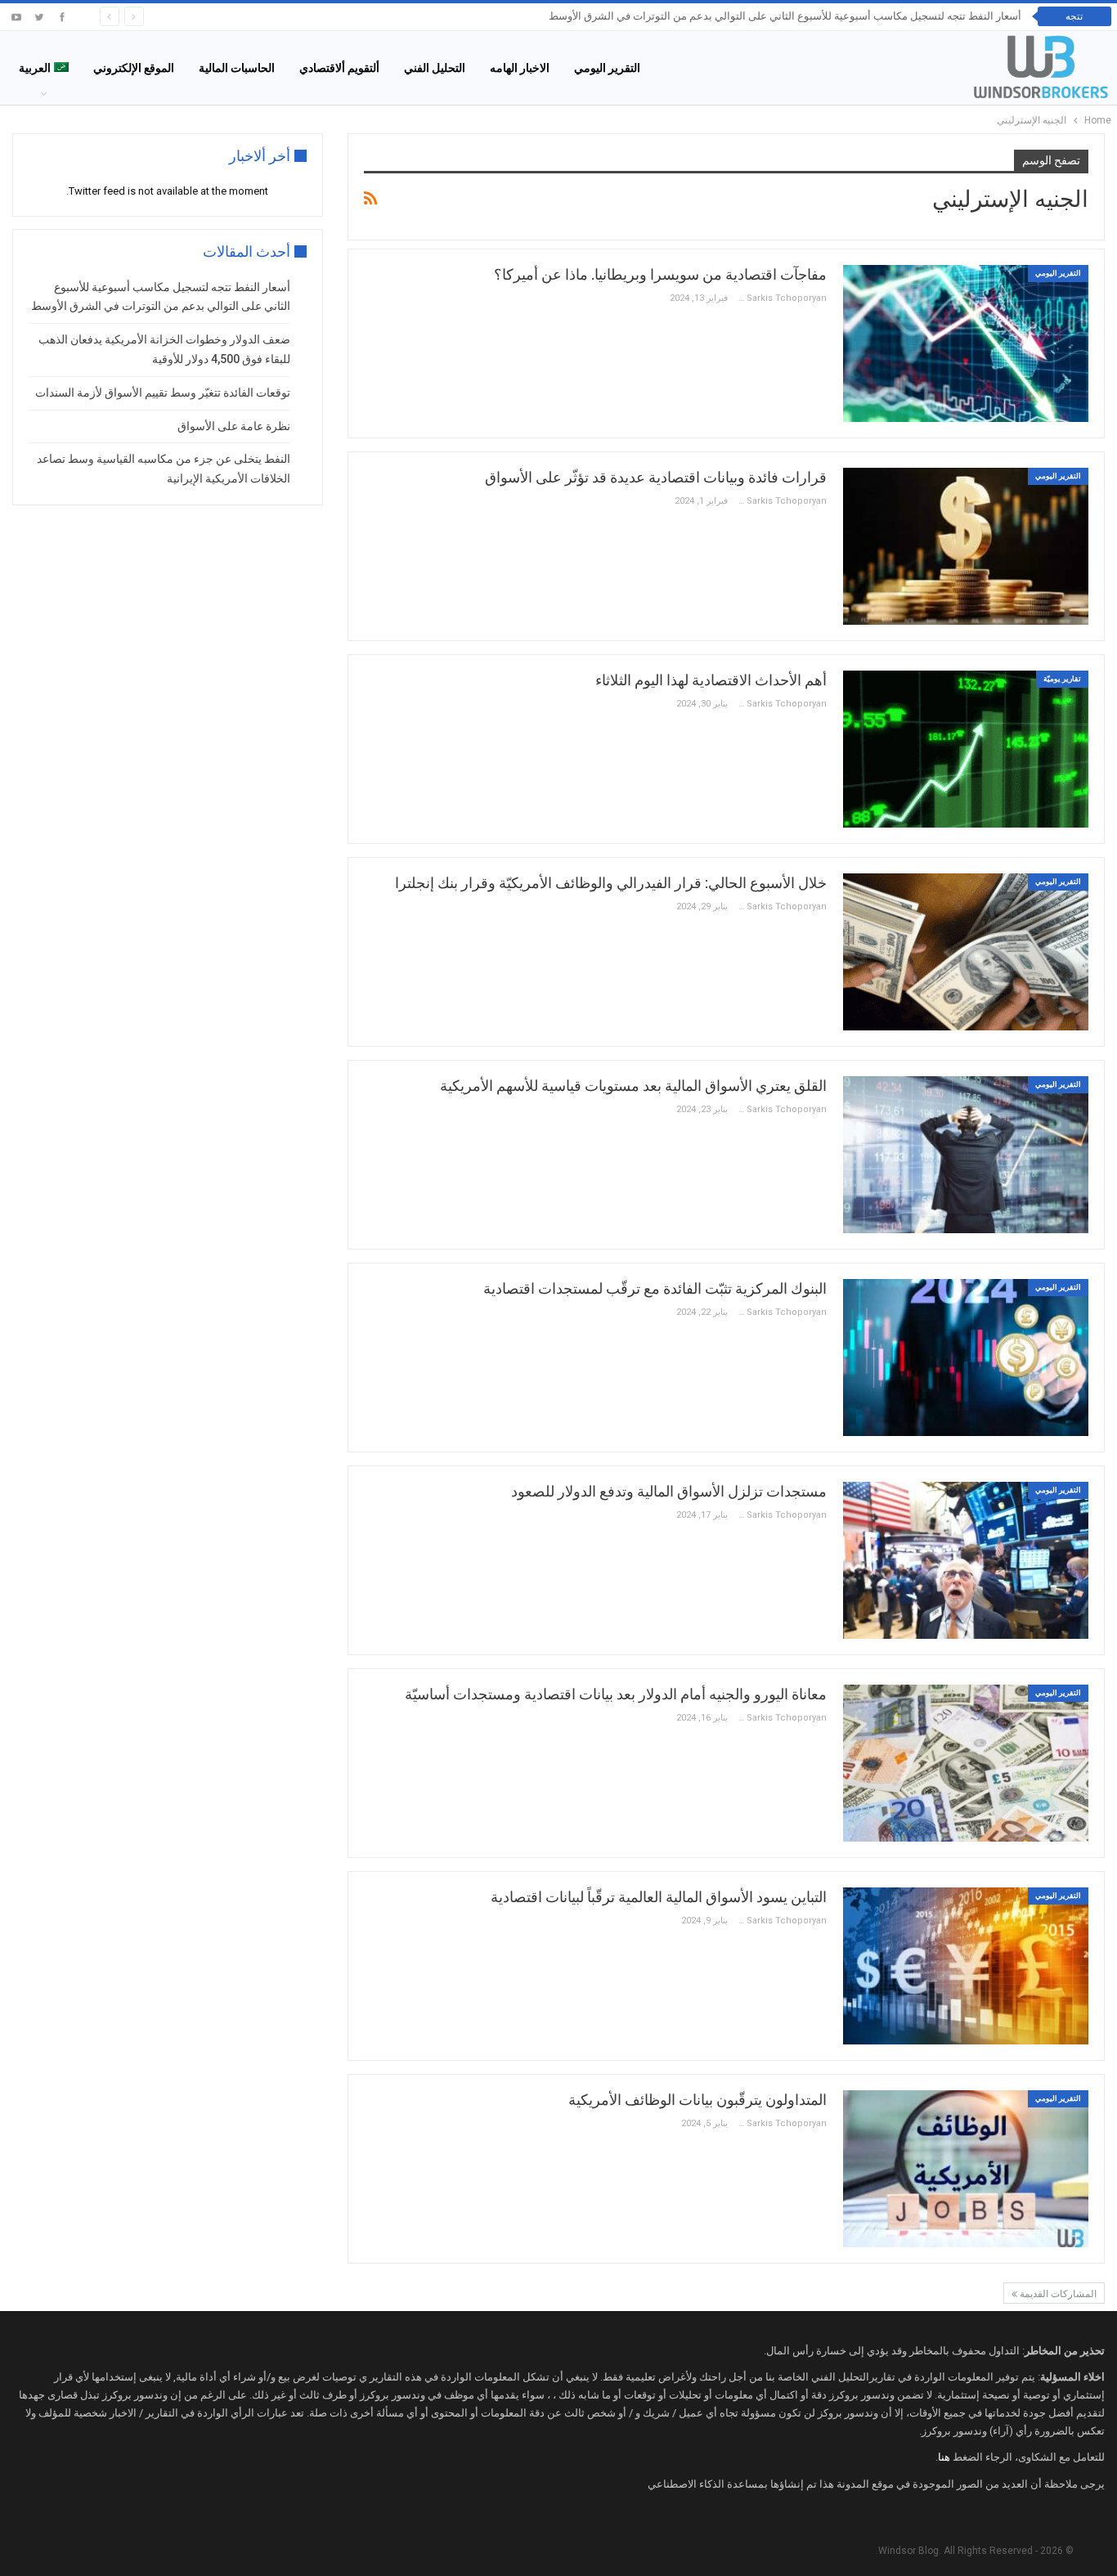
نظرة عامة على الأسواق (234, 426)
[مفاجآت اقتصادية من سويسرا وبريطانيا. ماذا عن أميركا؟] (966, 343)
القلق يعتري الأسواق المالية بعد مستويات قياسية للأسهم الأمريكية (633, 1086)
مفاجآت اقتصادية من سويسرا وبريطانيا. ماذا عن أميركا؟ (660, 274)
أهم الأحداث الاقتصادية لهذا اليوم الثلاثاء (711, 680)
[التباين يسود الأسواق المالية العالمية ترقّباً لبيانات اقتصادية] (966, 1966)
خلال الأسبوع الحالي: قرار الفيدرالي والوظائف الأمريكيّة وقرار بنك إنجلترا (611, 883)
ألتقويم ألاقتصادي (339, 68)
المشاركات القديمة (1057, 2294)
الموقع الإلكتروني (134, 68)
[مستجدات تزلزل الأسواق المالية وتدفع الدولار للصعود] (966, 1560)
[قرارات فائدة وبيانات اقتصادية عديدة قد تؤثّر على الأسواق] (966, 546)
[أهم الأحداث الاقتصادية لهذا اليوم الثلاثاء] (966, 749)
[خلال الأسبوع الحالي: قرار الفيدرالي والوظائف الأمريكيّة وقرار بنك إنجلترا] (966, 952)
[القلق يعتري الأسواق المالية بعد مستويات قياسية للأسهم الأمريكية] (966, 1155)
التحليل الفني (435, 68)
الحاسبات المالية (237, 68)
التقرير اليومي (607, 68)
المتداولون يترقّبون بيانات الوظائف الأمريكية (698, 2100)
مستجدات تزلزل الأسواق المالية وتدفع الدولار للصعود (669, 1491)
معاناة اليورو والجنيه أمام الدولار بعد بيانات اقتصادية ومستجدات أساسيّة (616, 1694)
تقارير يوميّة (1062, 679)
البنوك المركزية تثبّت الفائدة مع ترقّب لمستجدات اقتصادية (655, 1288)
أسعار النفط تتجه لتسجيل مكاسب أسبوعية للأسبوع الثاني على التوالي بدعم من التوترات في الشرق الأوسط (785, 16)
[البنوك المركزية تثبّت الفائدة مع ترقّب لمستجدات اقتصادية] (966, 1358)
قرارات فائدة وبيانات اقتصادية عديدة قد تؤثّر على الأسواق (656, 477)
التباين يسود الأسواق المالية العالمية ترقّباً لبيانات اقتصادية (659, 1897)
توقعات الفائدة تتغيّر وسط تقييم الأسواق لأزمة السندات (163, 393)
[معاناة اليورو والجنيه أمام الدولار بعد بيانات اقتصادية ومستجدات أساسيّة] (966, 1763)
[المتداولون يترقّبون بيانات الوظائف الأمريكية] (966, 2169)
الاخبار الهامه (520, 68)
